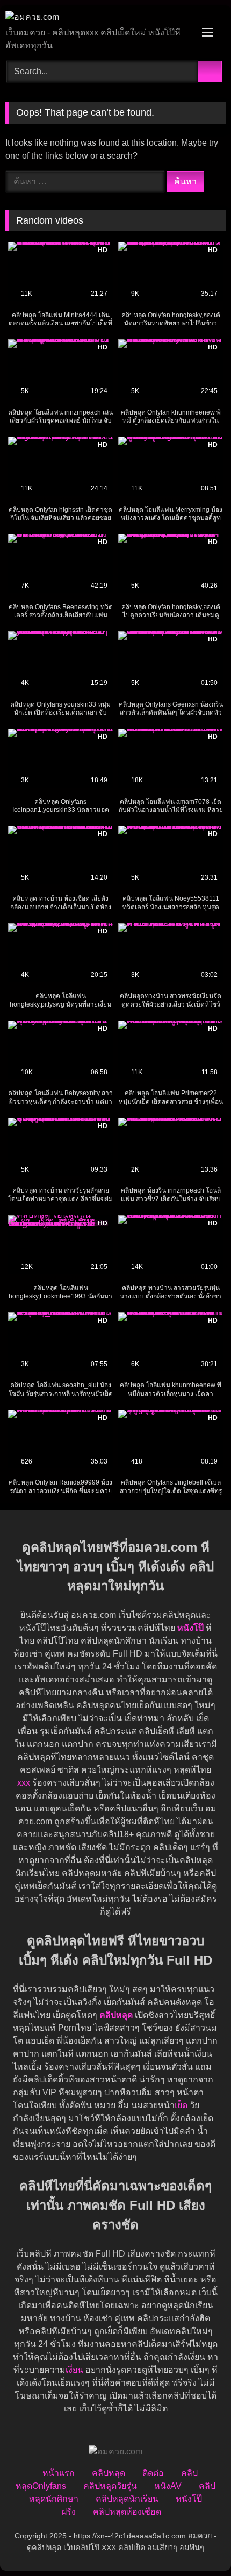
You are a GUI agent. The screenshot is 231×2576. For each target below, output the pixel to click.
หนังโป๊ (190, 1628)
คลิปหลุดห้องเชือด (127, 2512)
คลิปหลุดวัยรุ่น (110, 2486)
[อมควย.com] (95, 17)
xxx (24, 1783)
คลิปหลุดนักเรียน (127, 2499)
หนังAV (168, 2486)
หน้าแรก (59, 2473)
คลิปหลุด (109, 2473)
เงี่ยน (74, 2370)
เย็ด (181, 2105)
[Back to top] (199, 2544)
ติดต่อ (153, 2473)
